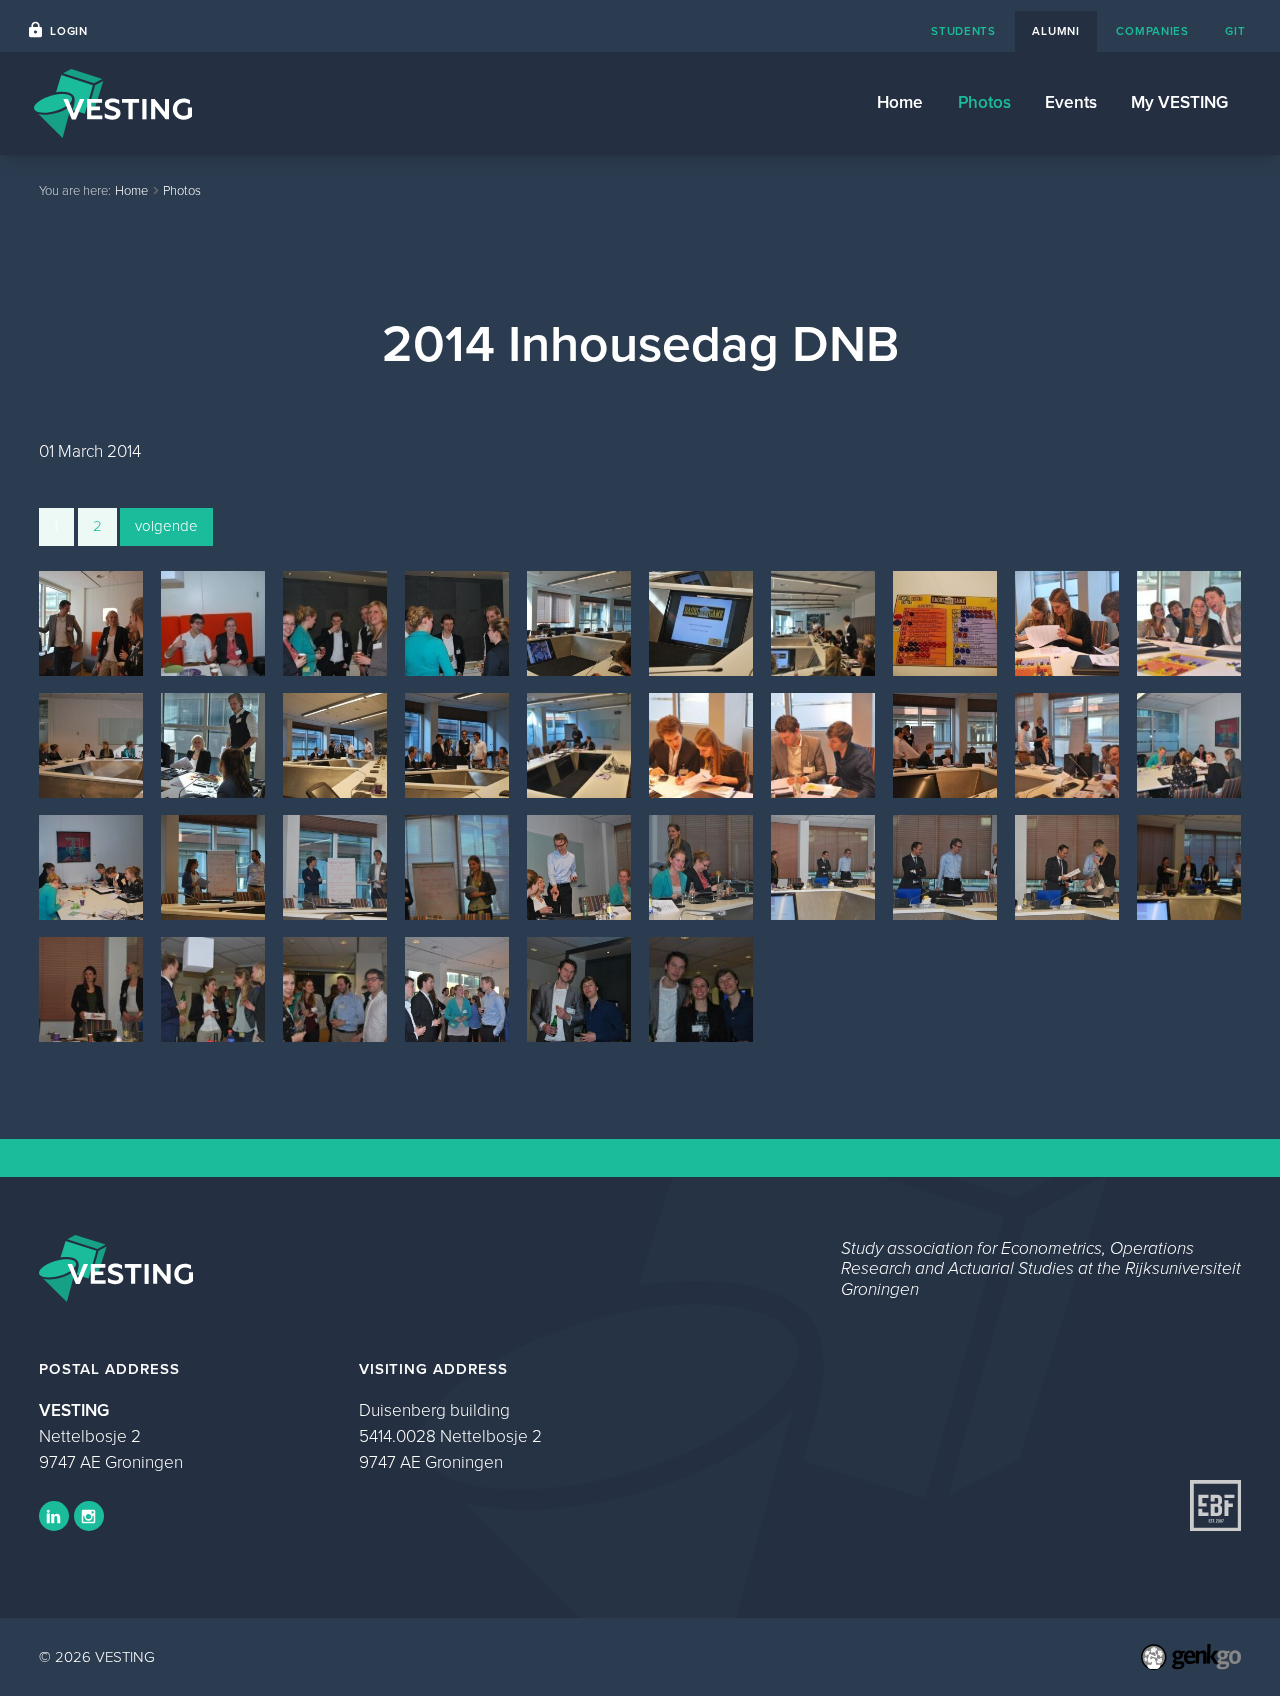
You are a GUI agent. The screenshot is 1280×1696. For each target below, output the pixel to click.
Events (1071, 102)
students (963, 31)
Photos (984, 102)
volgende (166, 526)
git (1235, 31)
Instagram (89, 1516)
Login (69, 31)
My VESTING (1179, 102)
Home (900, 102)
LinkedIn (54, 1516)
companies (1152, 31)
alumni (1055, 31)
